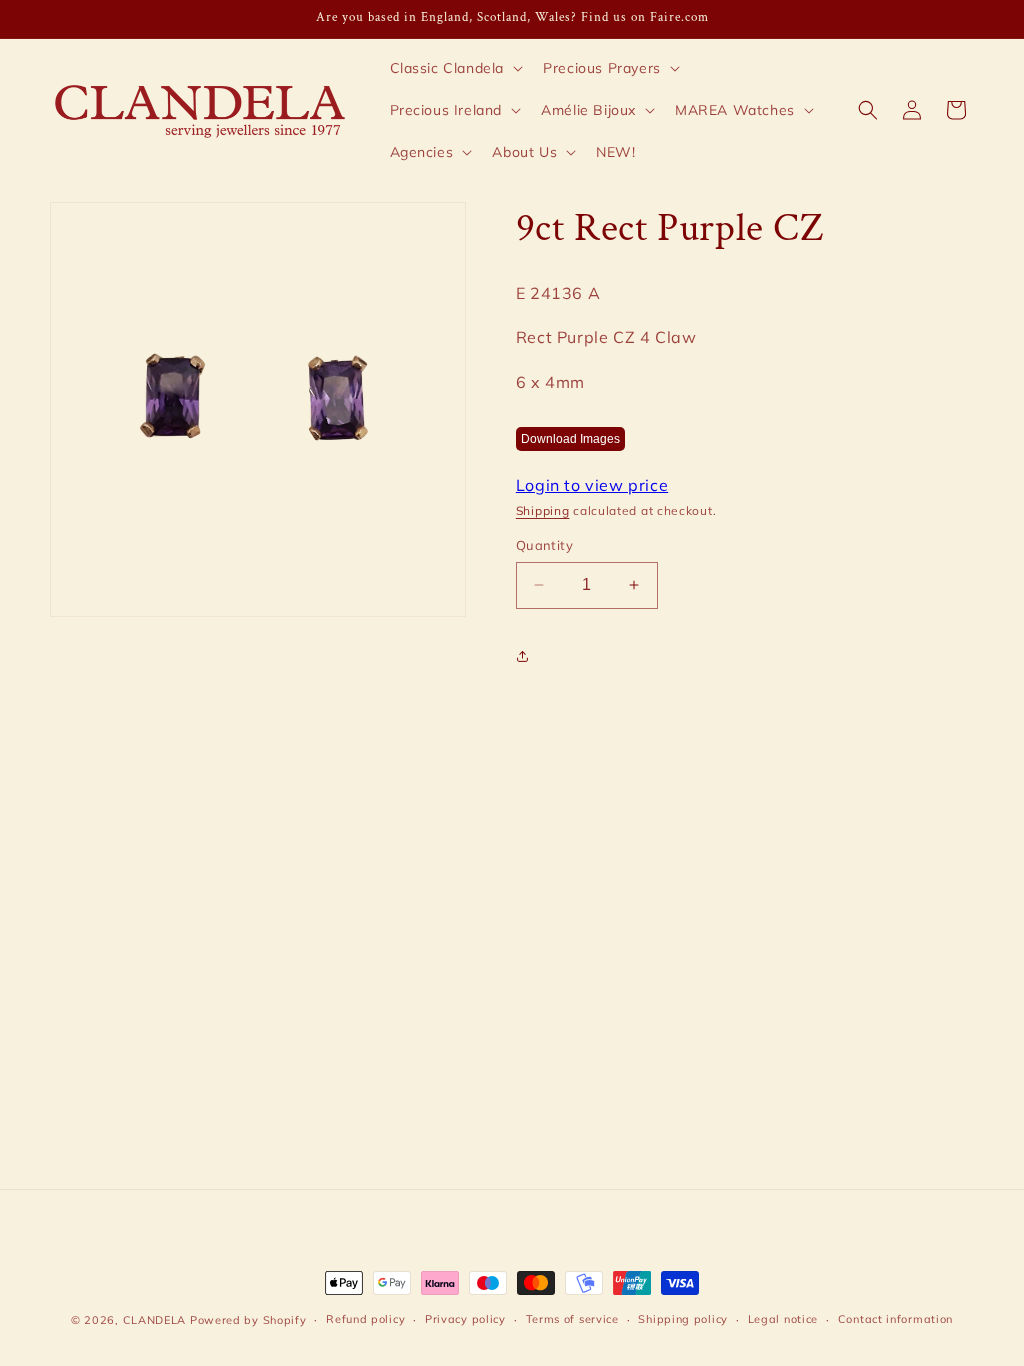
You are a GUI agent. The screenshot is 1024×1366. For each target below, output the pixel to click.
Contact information (895, 1319)
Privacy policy (465, 1319)
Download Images (570, 439)
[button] (455, 68)
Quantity (544, 545)
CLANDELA (155, 1320)
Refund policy (365, 1319)
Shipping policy (683, 1319)
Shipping (543, 510)
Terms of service (572, 1319)
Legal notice (783, 1319)
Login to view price (592, 485)
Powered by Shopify (248, 1320)
